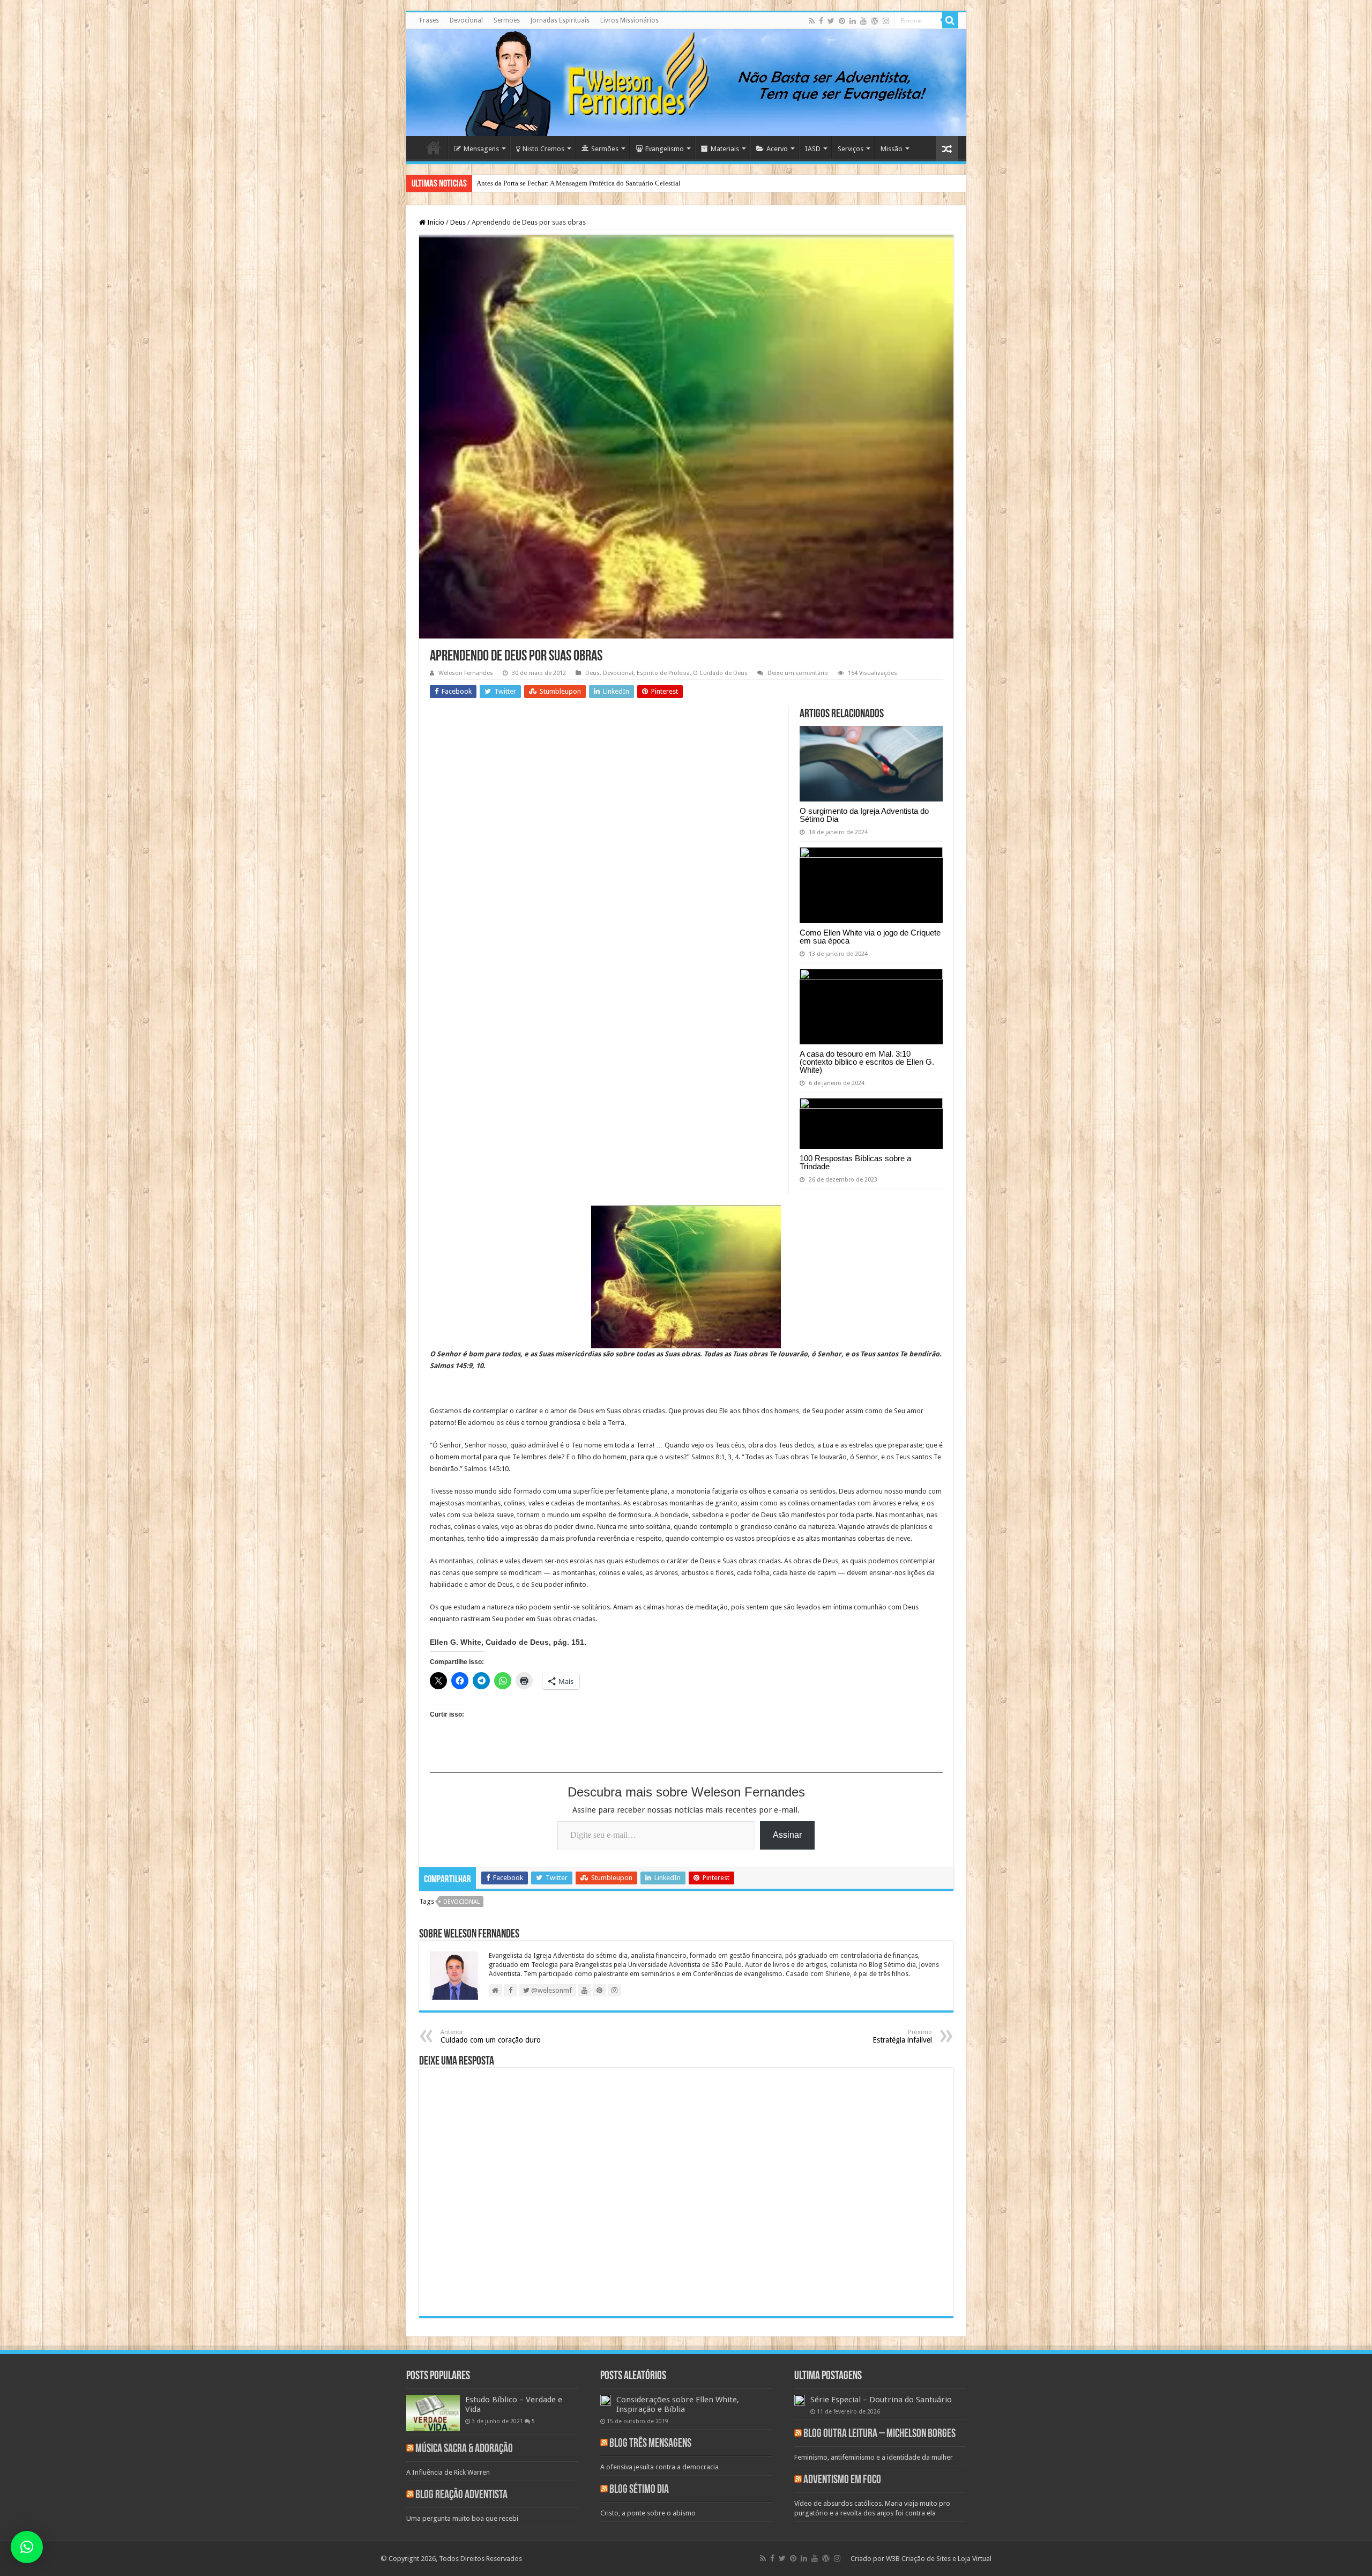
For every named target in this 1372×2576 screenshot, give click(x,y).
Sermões (507, 20)
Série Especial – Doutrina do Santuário (881, 2400)
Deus (458, 222)
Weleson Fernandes (466, 673)
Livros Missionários (629, 20)
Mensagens (481, 149)
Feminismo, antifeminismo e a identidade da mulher (874, 2457)
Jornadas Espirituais (560, 20)
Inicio (435, 222)
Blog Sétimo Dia (639, 2490)
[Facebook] (821, 21)
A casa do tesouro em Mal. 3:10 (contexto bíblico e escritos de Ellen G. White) (867, 1062)
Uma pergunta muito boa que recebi (462, 2518)
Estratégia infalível (902, 2036)
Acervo (777, 149)
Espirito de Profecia (663, 673)
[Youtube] (863, 21)
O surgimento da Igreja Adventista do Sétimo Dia (864, 815)
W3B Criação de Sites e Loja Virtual (939, 2559)
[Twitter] (831, 21)
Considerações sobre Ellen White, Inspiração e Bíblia (678, 2404)
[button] (27, 2547)
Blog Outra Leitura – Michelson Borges (879, 2434)
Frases (429, 20)
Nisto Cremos (543, 149)
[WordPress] (875, 21)
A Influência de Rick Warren (448, 2472)
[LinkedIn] (853, 21)
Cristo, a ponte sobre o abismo (648, 2513)
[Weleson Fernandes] (686, 83)
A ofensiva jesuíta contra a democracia (659, 2467)
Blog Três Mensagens (650, 2444)
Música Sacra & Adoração (464, 2449)
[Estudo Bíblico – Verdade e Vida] (433, 2413)
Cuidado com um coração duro (491, 2036)
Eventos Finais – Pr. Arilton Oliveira (528, 183)
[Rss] (812, 21)
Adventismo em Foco (842, 2480)
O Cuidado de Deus (720, 673)
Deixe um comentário (798, 673)
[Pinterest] (842, 21)
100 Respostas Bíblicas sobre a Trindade (855, 1162)
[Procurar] (950, 20)
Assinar (787, 1835)
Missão (892, 149)
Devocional (466, 20)
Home (434, 147)
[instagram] (886, 21)
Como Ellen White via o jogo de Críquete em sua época (870, 937)
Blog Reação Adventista (461, 2495)
